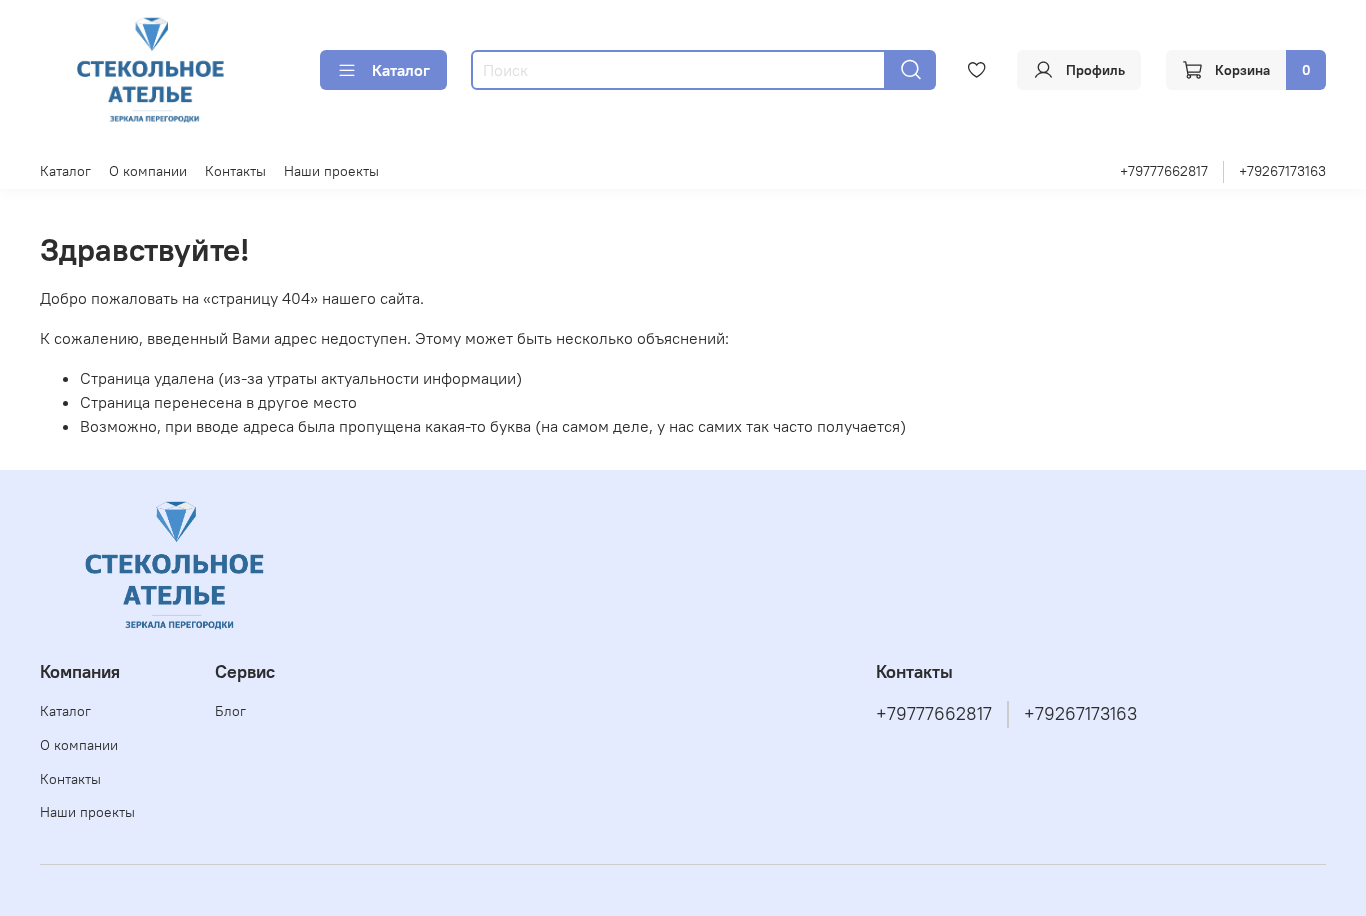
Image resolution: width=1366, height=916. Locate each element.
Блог (230, 711)
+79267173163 (1282, 171)
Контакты (235, 171)
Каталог (401, 70)
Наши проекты (331, 171)
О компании (148, 171)
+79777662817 (1164, 171)
